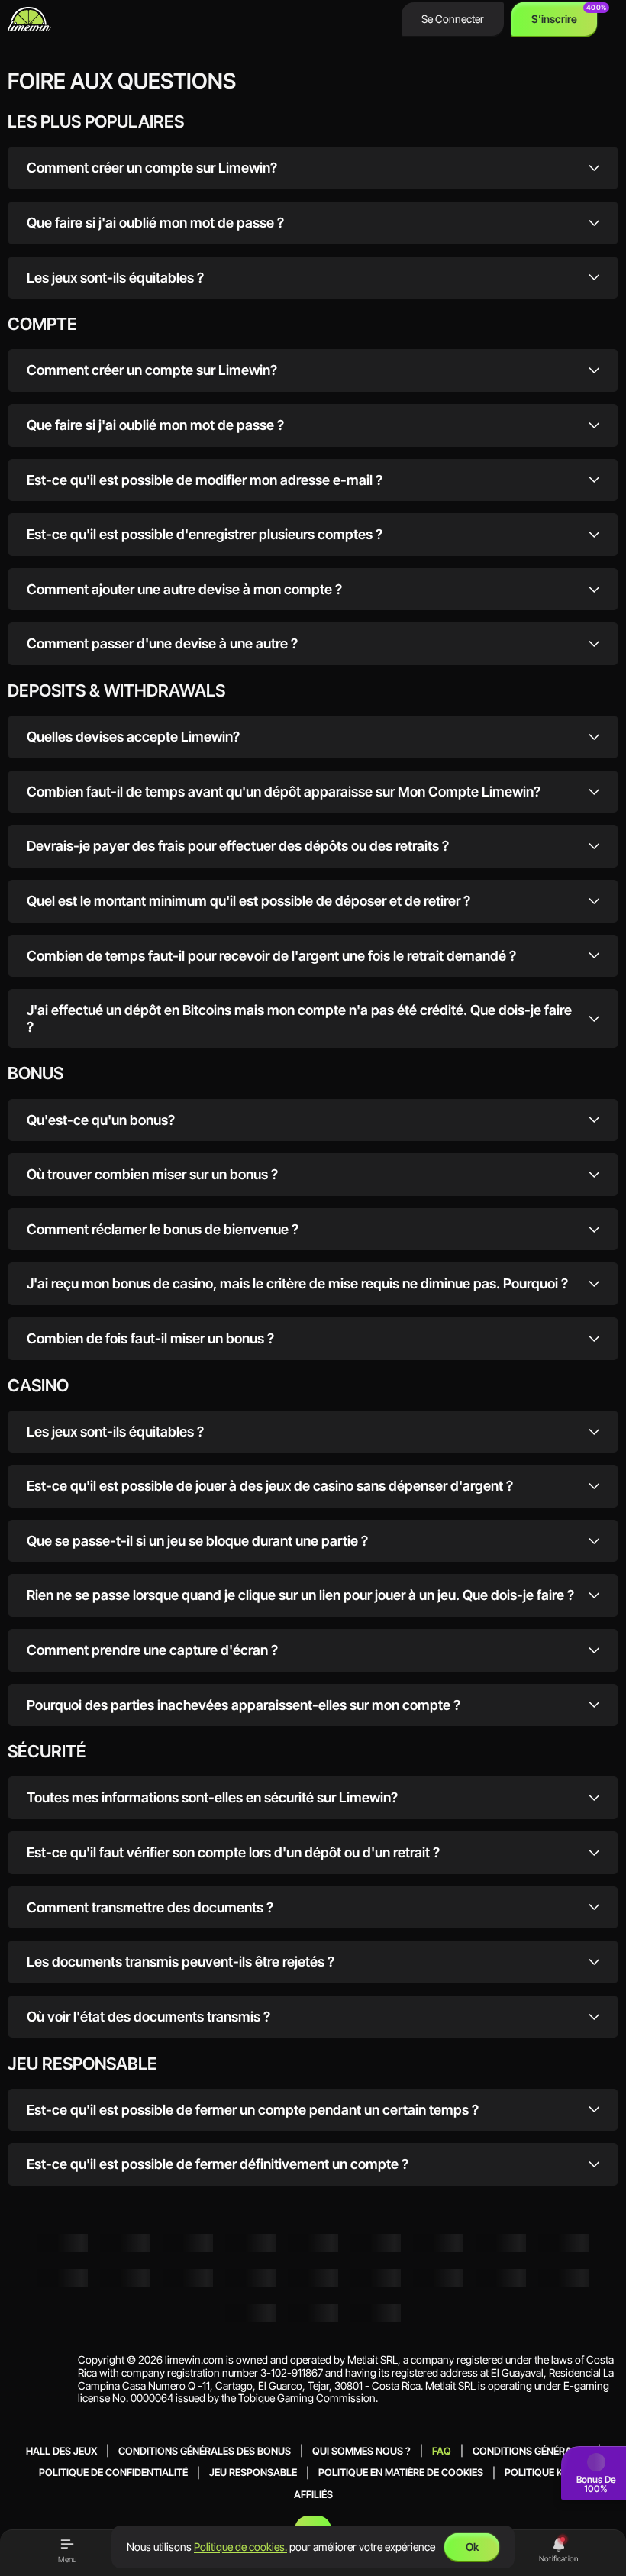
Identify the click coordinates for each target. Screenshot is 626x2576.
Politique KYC (540, 2473)
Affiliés (313, 2494)
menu (67, 2559)
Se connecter (453, 19)
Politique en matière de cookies (401, 2473)
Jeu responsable (253, 2473)
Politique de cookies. (240, 2547)
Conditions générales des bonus (205, 2450)
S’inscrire (554, 19)
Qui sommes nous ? (361, 2450)
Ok (472, 2547)
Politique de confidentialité (113, 2473)
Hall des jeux (61, 2450)
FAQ (442, 2450)
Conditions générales (531, 2450)
